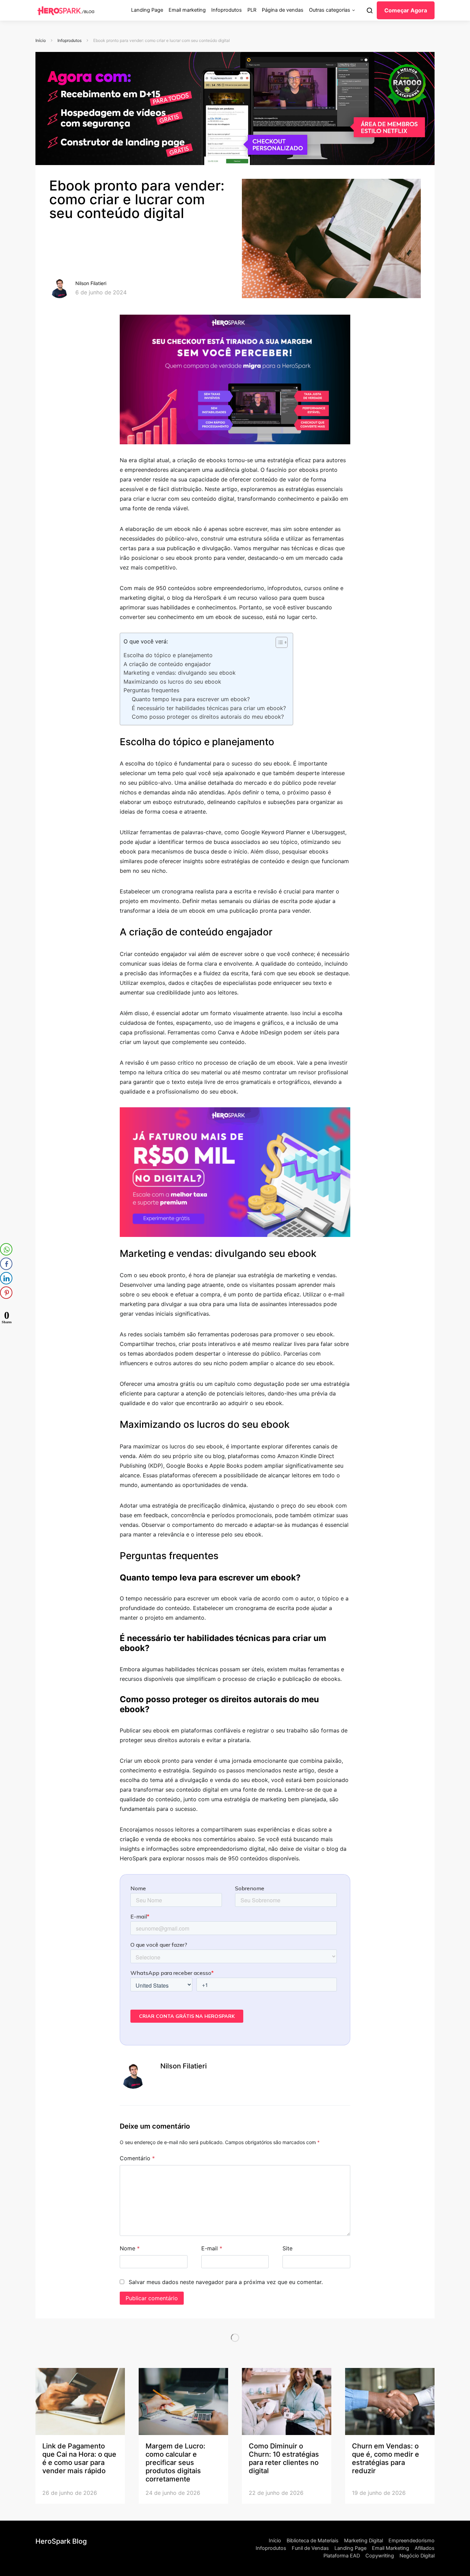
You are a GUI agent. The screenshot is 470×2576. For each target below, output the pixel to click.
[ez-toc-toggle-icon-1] (278, 644)
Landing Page (147, 10)
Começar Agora (406, 10)
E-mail (212, 2248)
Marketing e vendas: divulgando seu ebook (180, 673)
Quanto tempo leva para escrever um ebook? (191, 699)
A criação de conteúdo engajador (167, 664)
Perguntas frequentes (152, 690)
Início (41, 40)
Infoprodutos (227, 10)
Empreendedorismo (412, 2541)
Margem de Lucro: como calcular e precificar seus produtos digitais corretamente (175, 2463)
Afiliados (425, 2548)
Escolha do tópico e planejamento (168, 655)
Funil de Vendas (310, 2548)
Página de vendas (283, 10)
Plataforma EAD (342, 2556)
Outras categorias (330, 10)
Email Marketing (391, 2548)
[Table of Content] (282, 642)
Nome (130, 2248)
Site (287, 2248)
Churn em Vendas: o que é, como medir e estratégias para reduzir (386, 2458)
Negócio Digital (417, 2556)
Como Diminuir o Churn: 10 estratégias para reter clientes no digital (284, 2458)
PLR (252, 10)
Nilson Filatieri (91, 283)
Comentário (137, 2158)
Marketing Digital (364, 2541)
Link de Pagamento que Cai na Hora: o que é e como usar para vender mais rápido (79, 2458)
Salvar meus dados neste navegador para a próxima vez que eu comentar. (226, 2282)
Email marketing (187, 10)
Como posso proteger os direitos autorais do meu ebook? (208, 717)
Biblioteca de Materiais (313, 2541)
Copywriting (380, 2556)
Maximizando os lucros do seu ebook (172, 682)
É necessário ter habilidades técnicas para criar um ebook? (209, 708)
